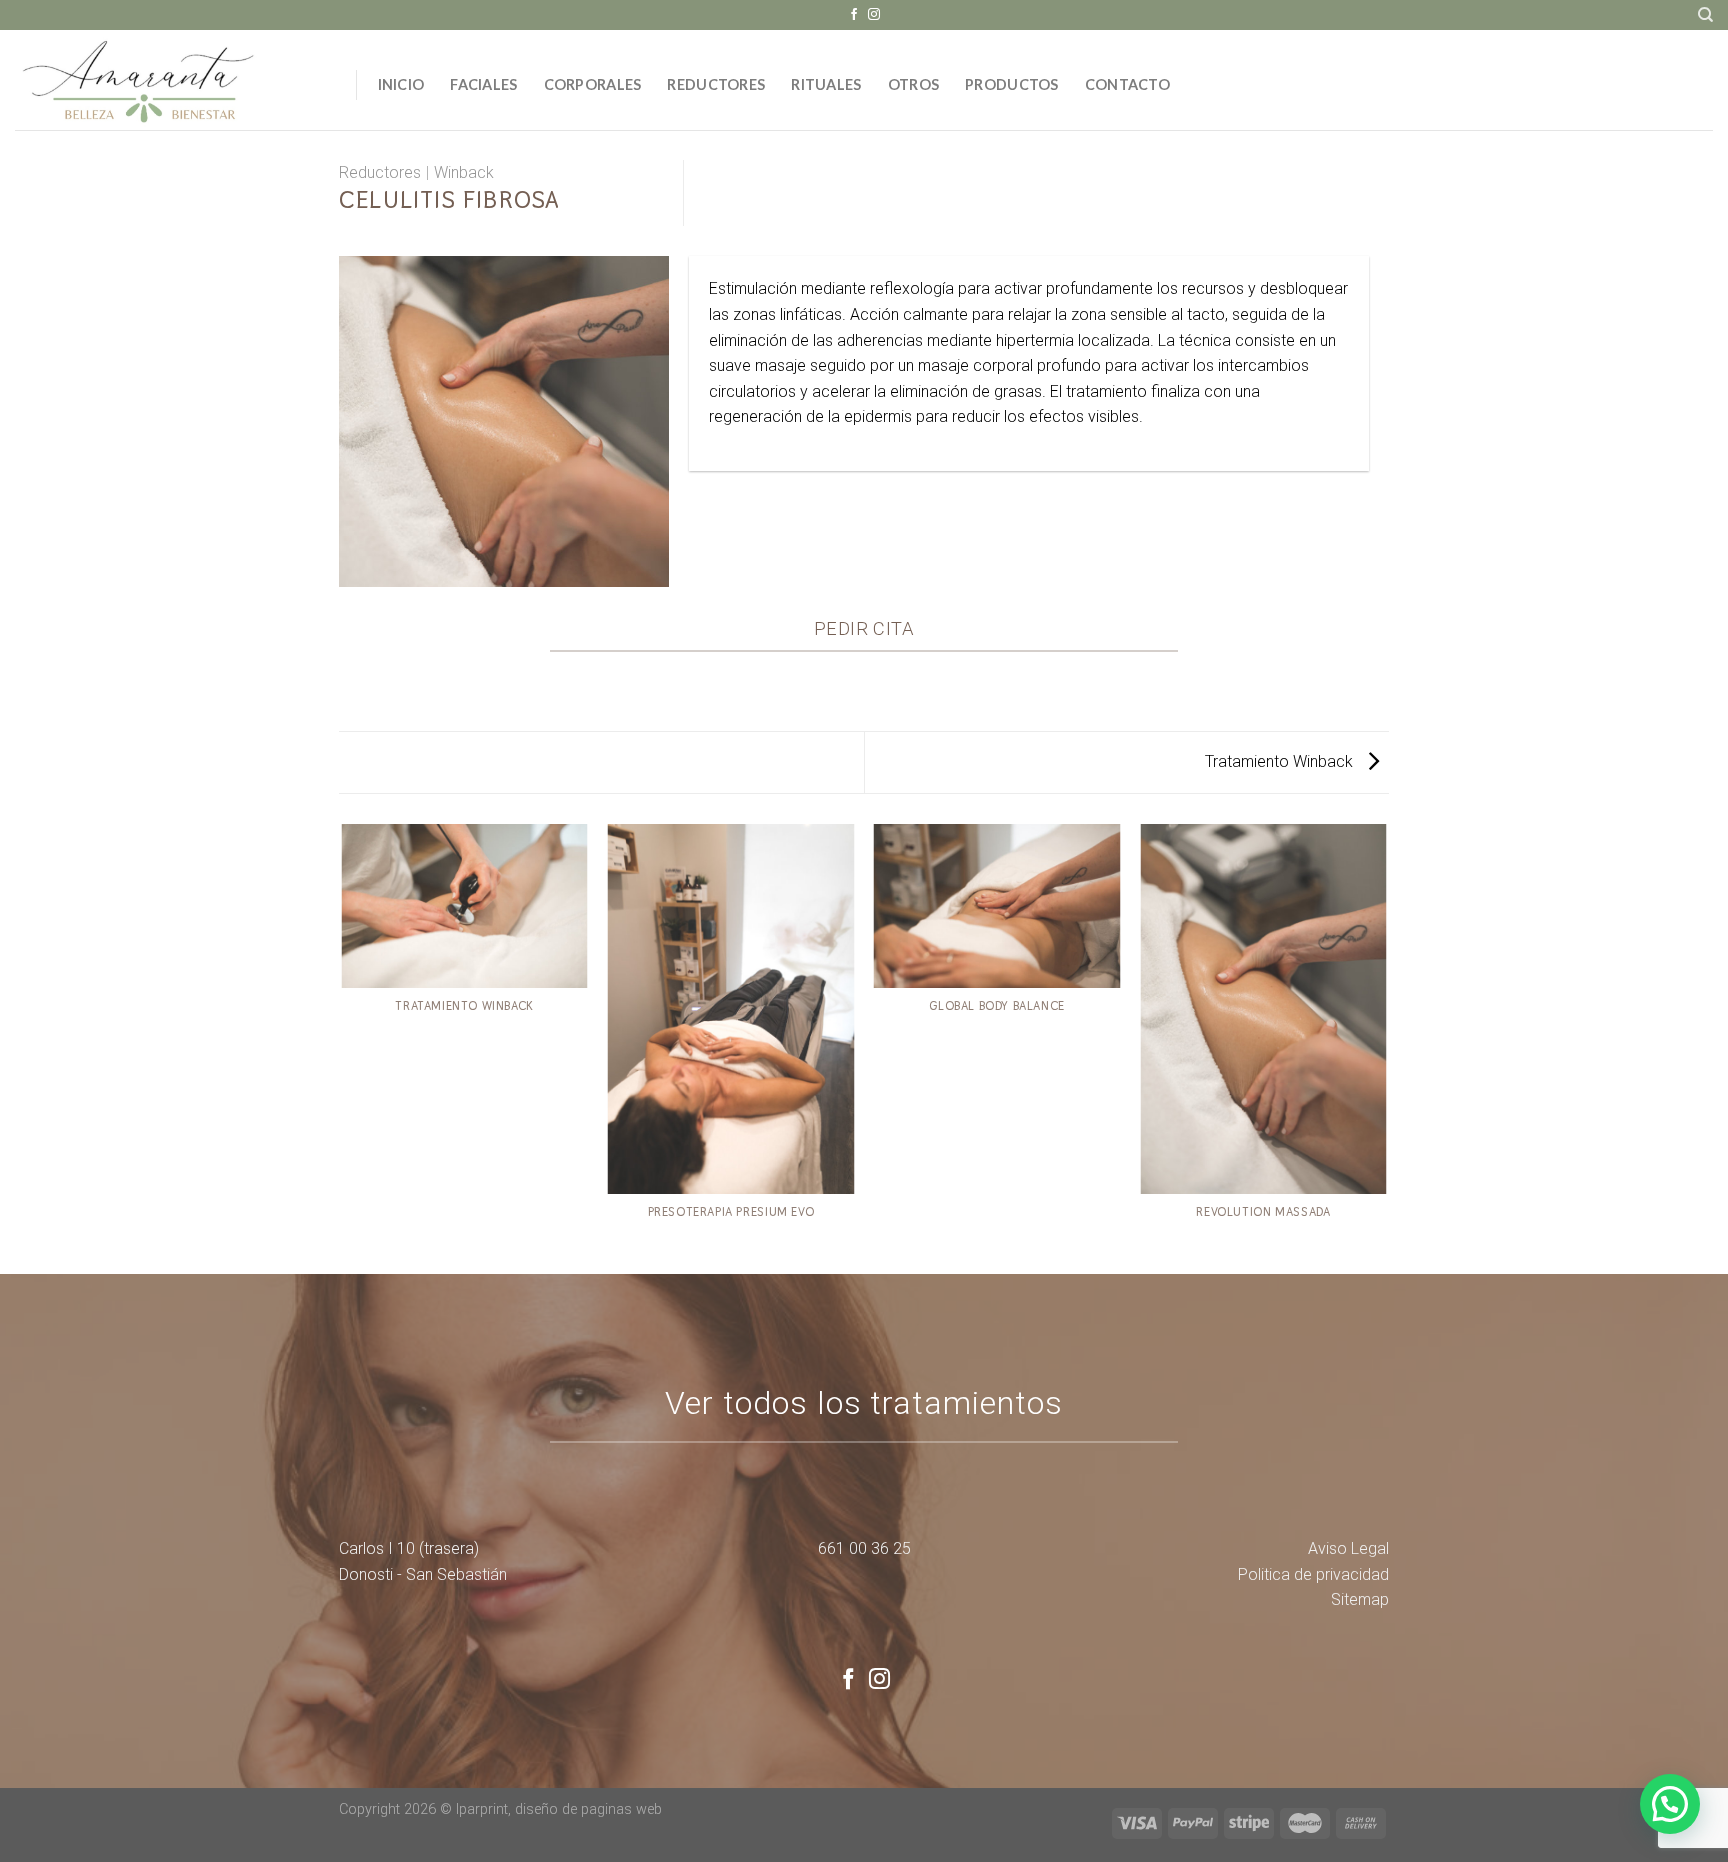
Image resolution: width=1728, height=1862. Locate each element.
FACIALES (483, 84)
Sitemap (1360, 1599)
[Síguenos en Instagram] (874, 15)
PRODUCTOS (1012, 84)
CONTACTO (1127, 84)
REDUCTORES (716, 84)
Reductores (380, 172)
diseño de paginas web (588, 1809)
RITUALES (826, 84)
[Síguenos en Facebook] (854, 15)
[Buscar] (1705, 15)
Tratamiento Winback (1281, 761)
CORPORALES (593, 84)
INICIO (401, 84)
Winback (464, 172)
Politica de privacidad (1313, 1574)
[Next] (1386, 1047)
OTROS (913, 84)
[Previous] (343, 1047)
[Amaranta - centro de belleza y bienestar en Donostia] (170, 80)
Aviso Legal (1348, 1548)
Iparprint (482, 1809)
